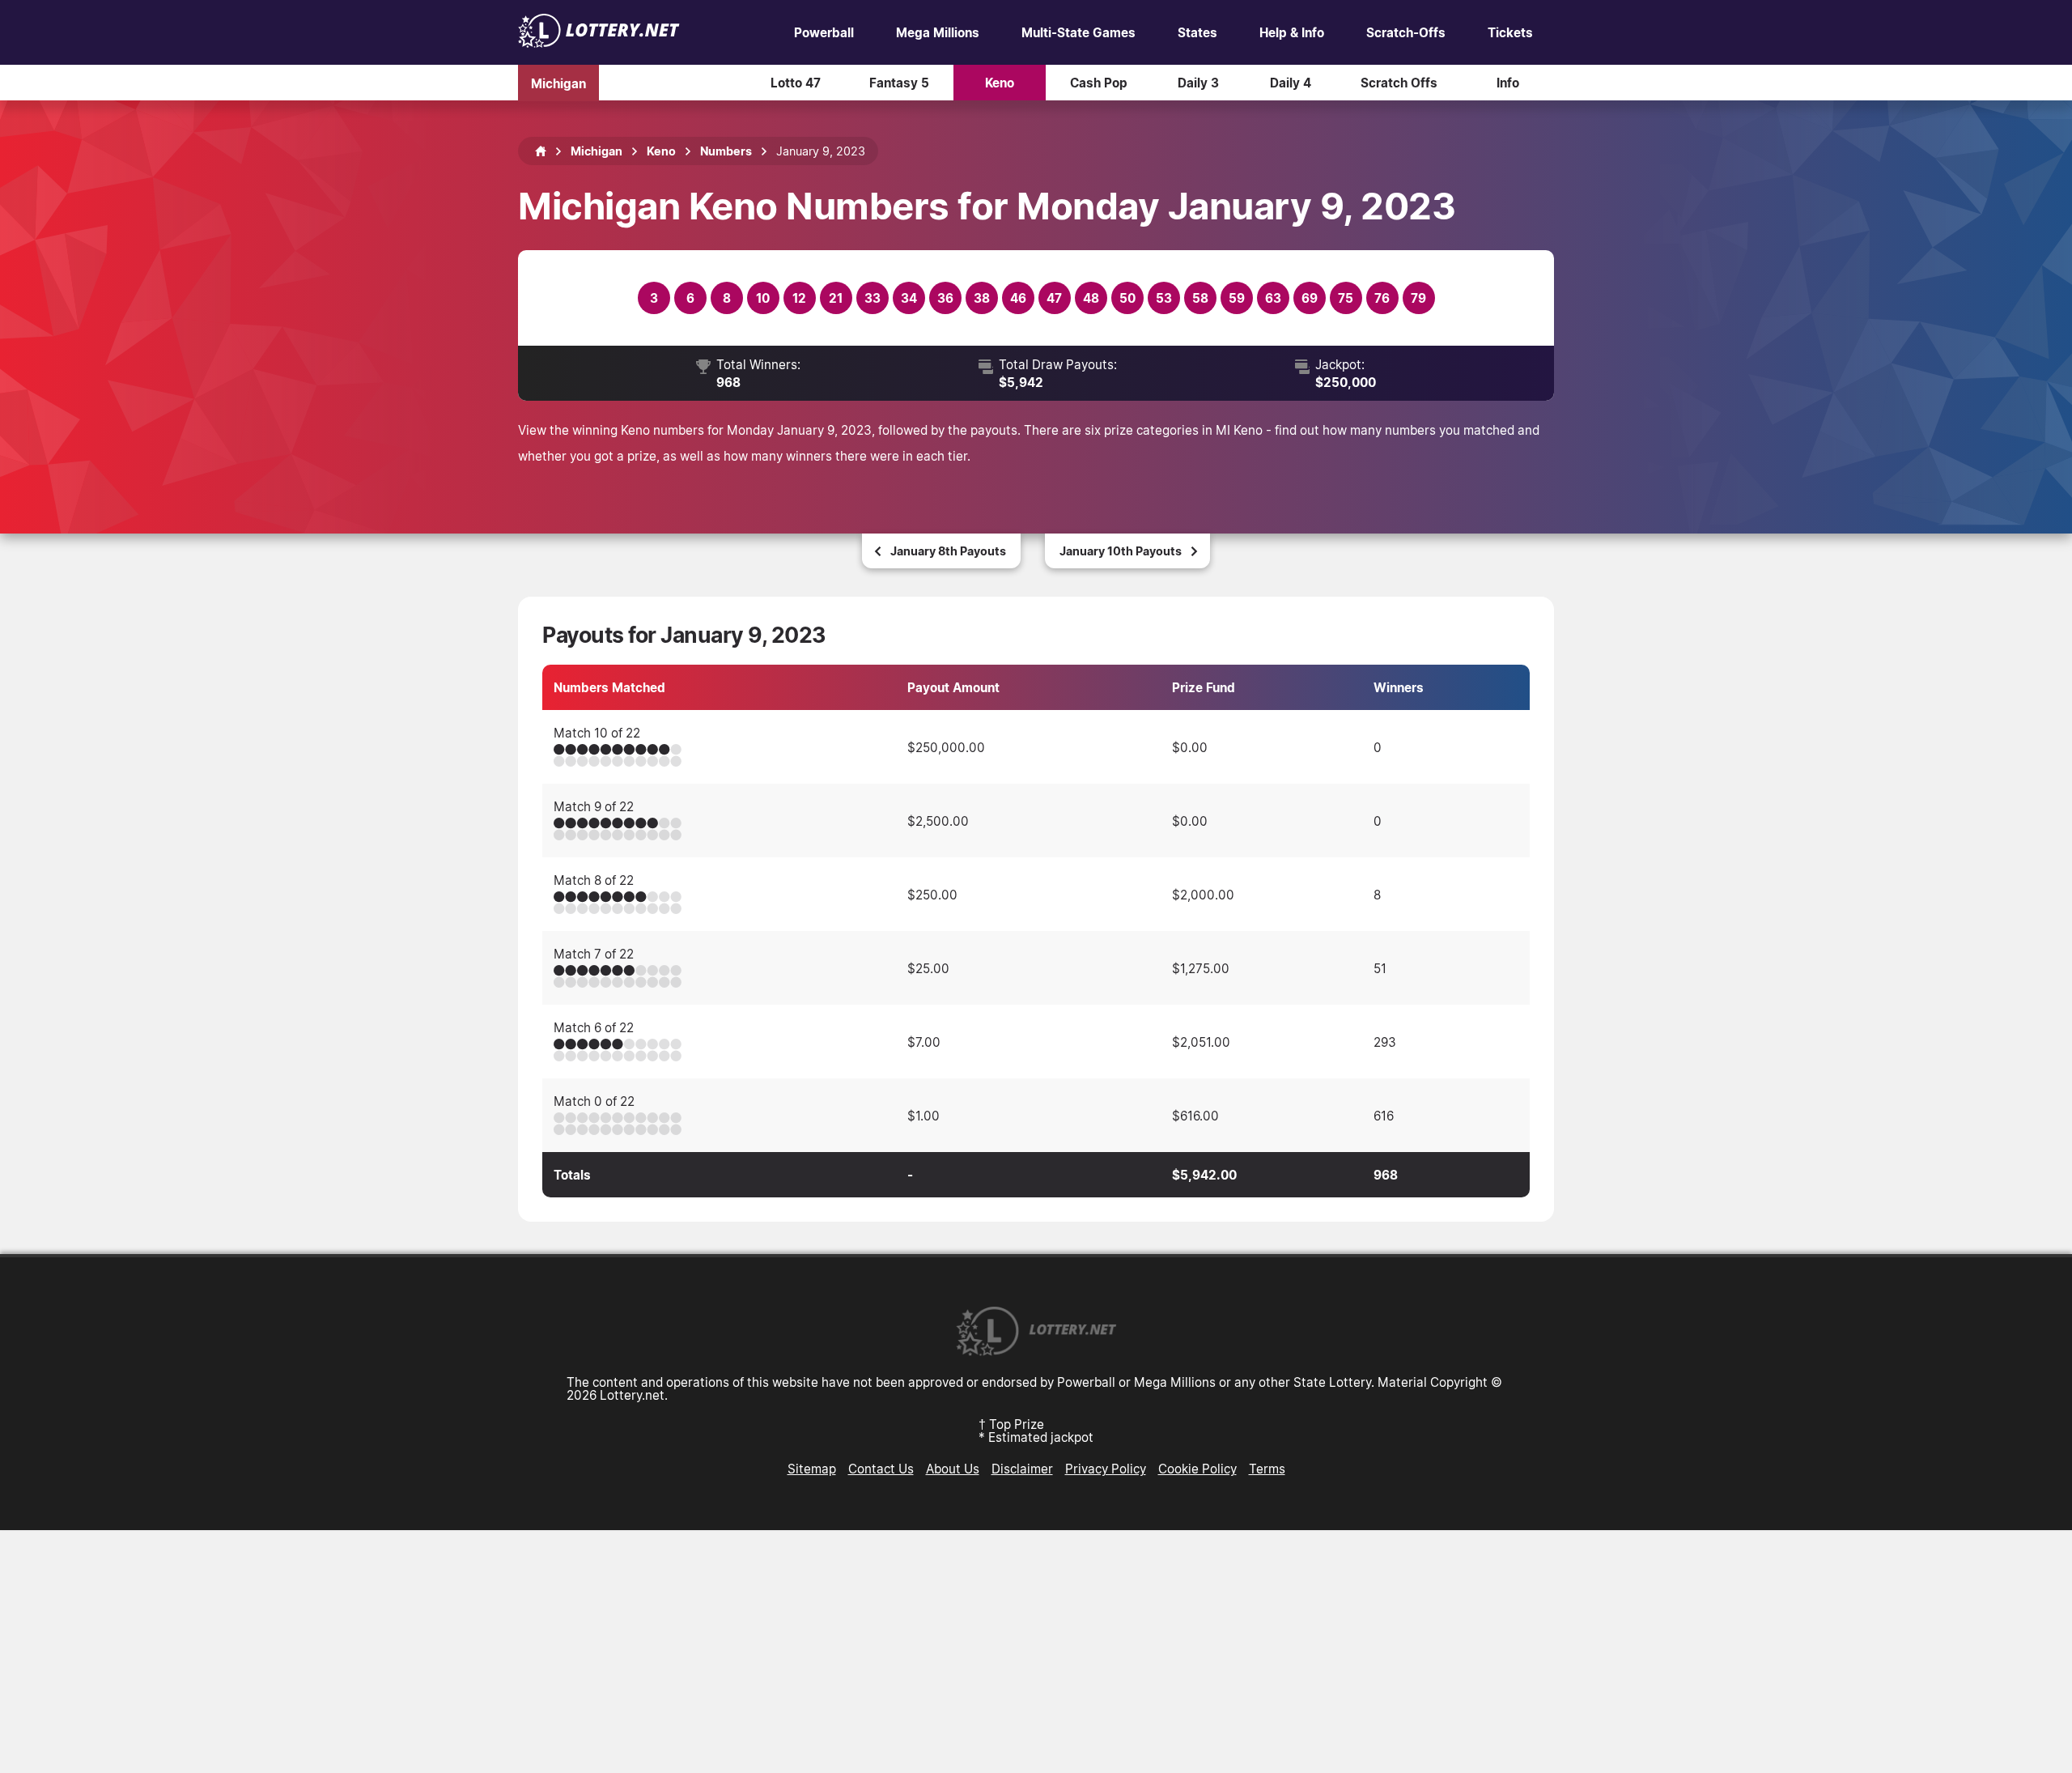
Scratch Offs (1399, 83)
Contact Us (881, 1469)
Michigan (558, 83)
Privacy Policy (1106, 1469)
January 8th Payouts (948, 551)
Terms (1267, 1469)
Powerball (824, 32)
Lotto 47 (796, 83)
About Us (953, 1469)
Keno (1000, 83)
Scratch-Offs (1406, 32)
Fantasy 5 (899, 83)
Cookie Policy (1197, 1469)
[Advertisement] (1036, 1652)
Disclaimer (1022, 1469)
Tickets (1510, 32)
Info (1508, 83)
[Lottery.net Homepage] (541, 151)
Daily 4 (1291, 83)
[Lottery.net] (599, 43)
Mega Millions (938, 32)
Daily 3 (1198, 83)
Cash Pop (1099, 83)
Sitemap (812, 1469)
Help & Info (1292, 32)
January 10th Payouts (1121, 551)
